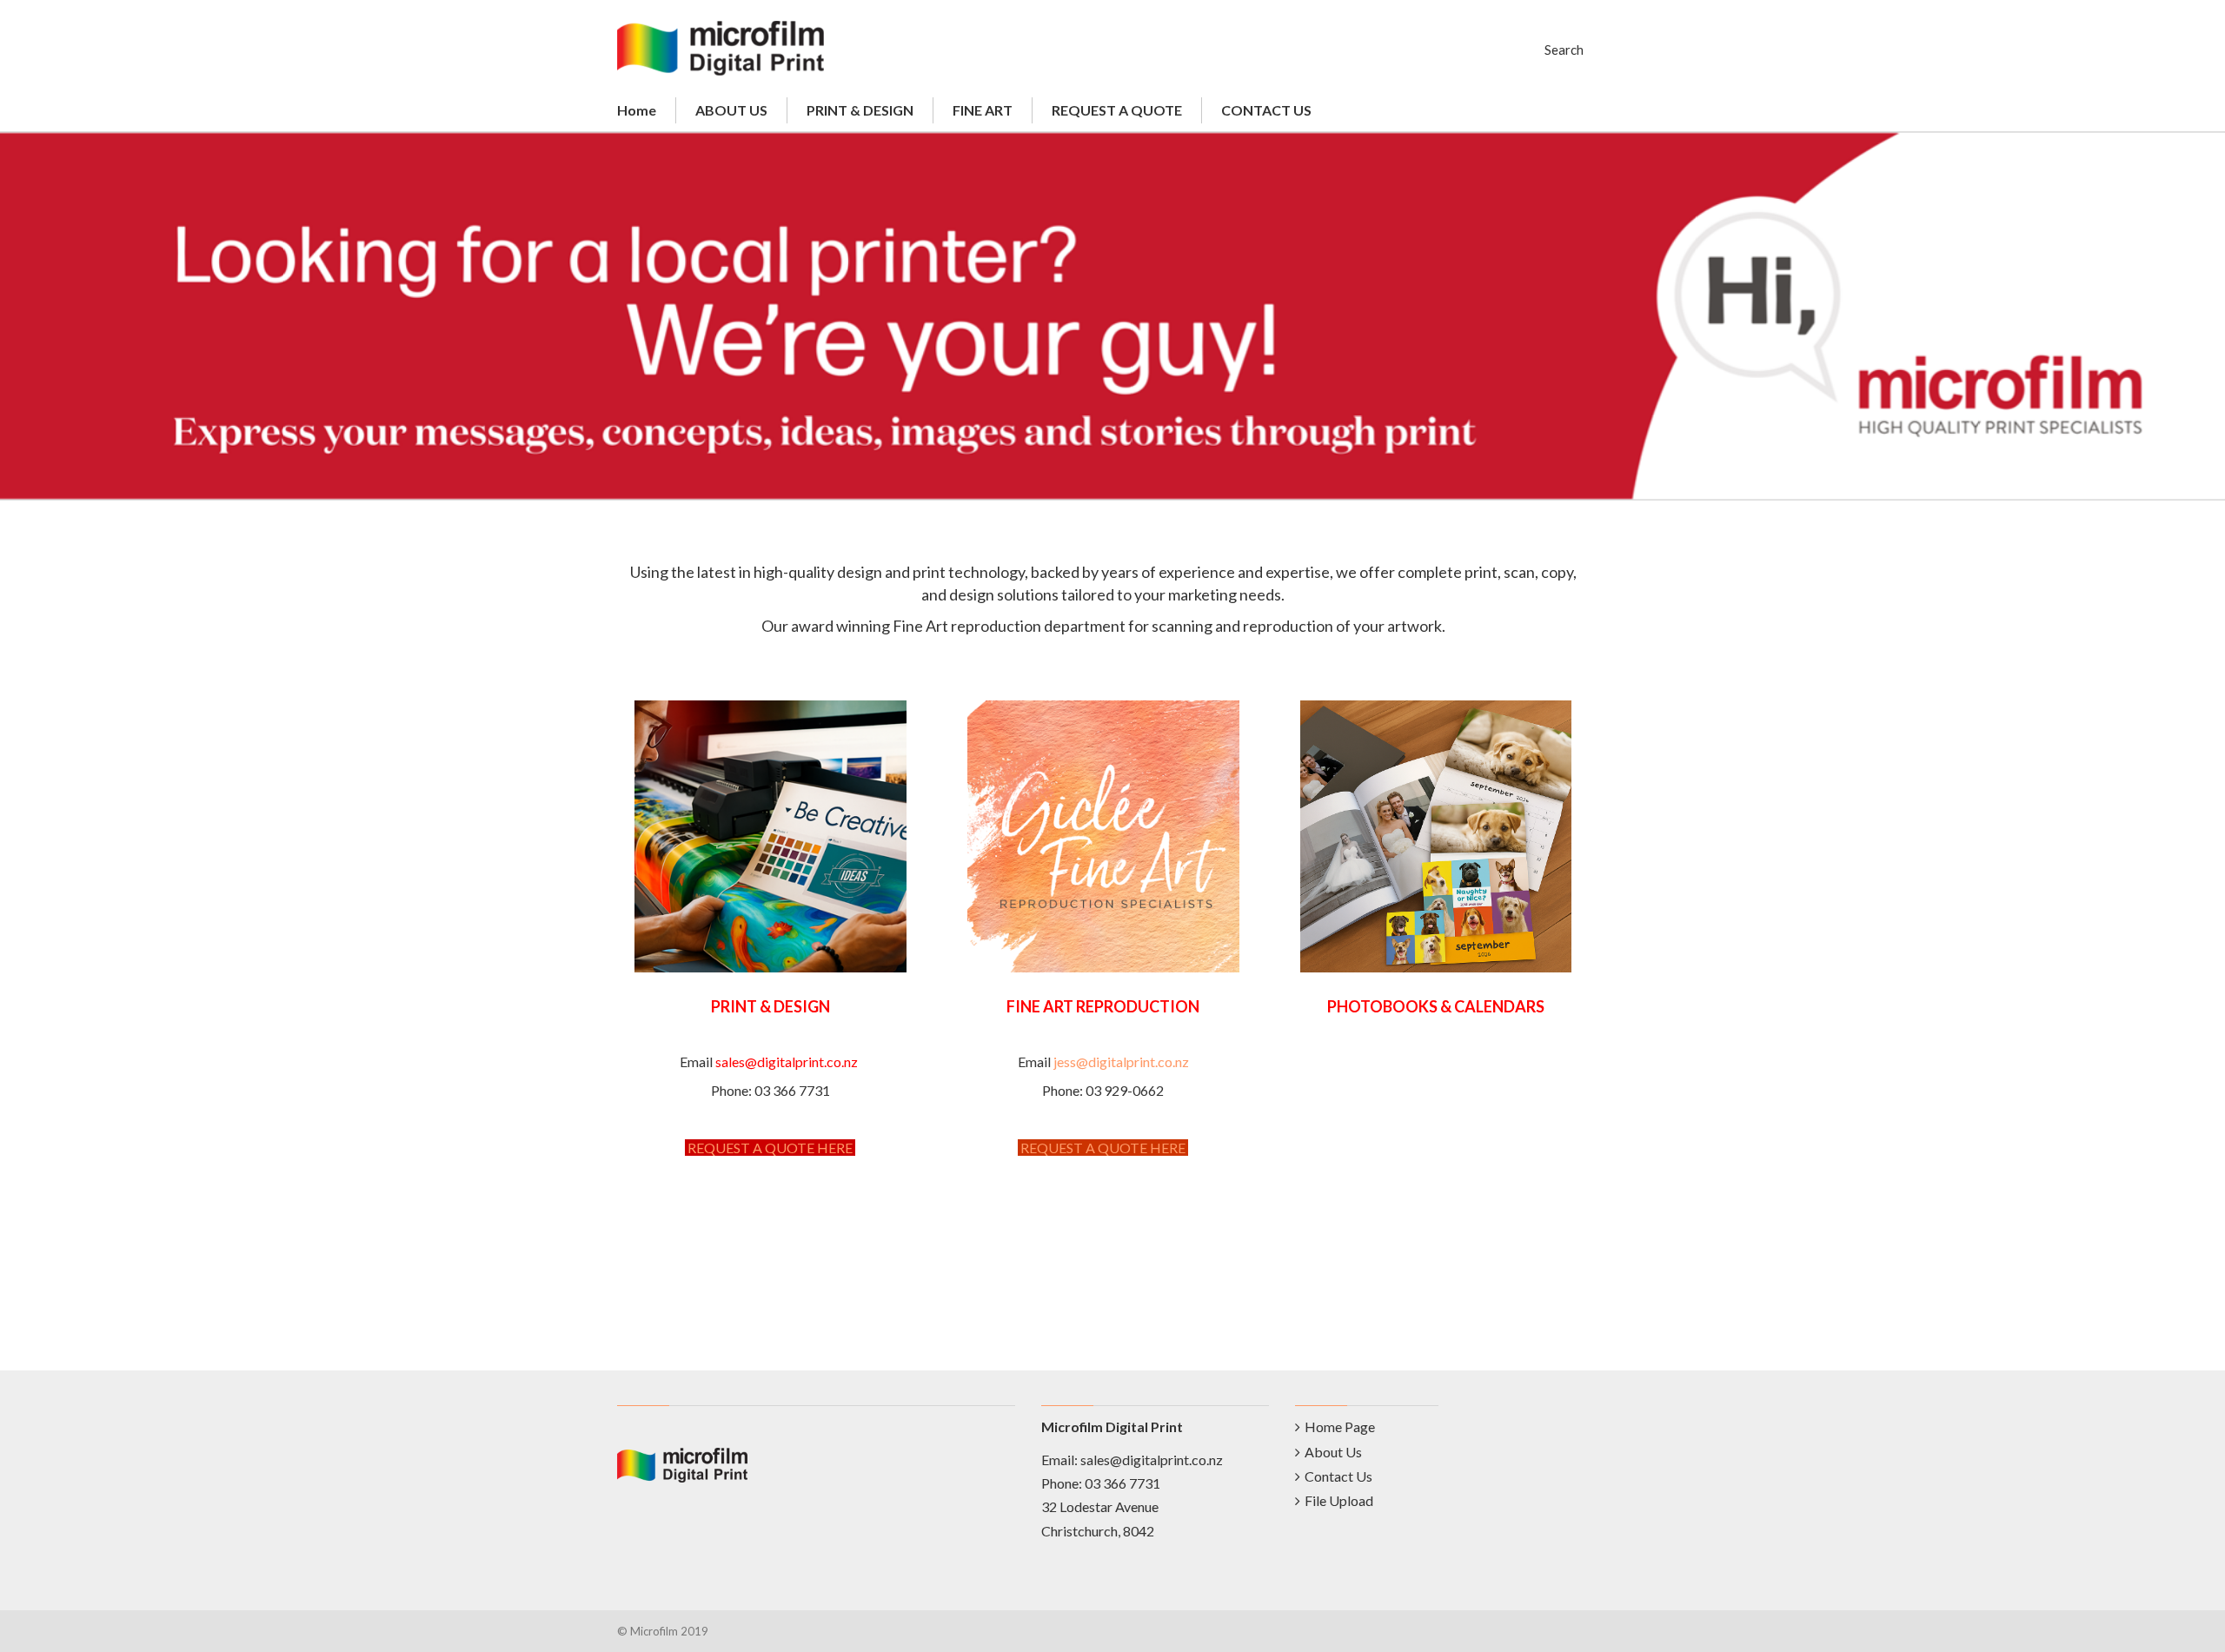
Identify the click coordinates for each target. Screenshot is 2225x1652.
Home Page (1340, 1426)
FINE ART (983, 110)
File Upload (1339, 1500)
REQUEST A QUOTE (1117, 110)
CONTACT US (1266, 110)
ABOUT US (731, 110)
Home (637, 110)
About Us (1333, 1452)
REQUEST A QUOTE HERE (770, 1148)
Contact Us (1338, 1476)
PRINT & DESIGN (860, 110)
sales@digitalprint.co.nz (1152, 1460)
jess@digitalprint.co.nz (1121, 1062)
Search (1564, 50)
